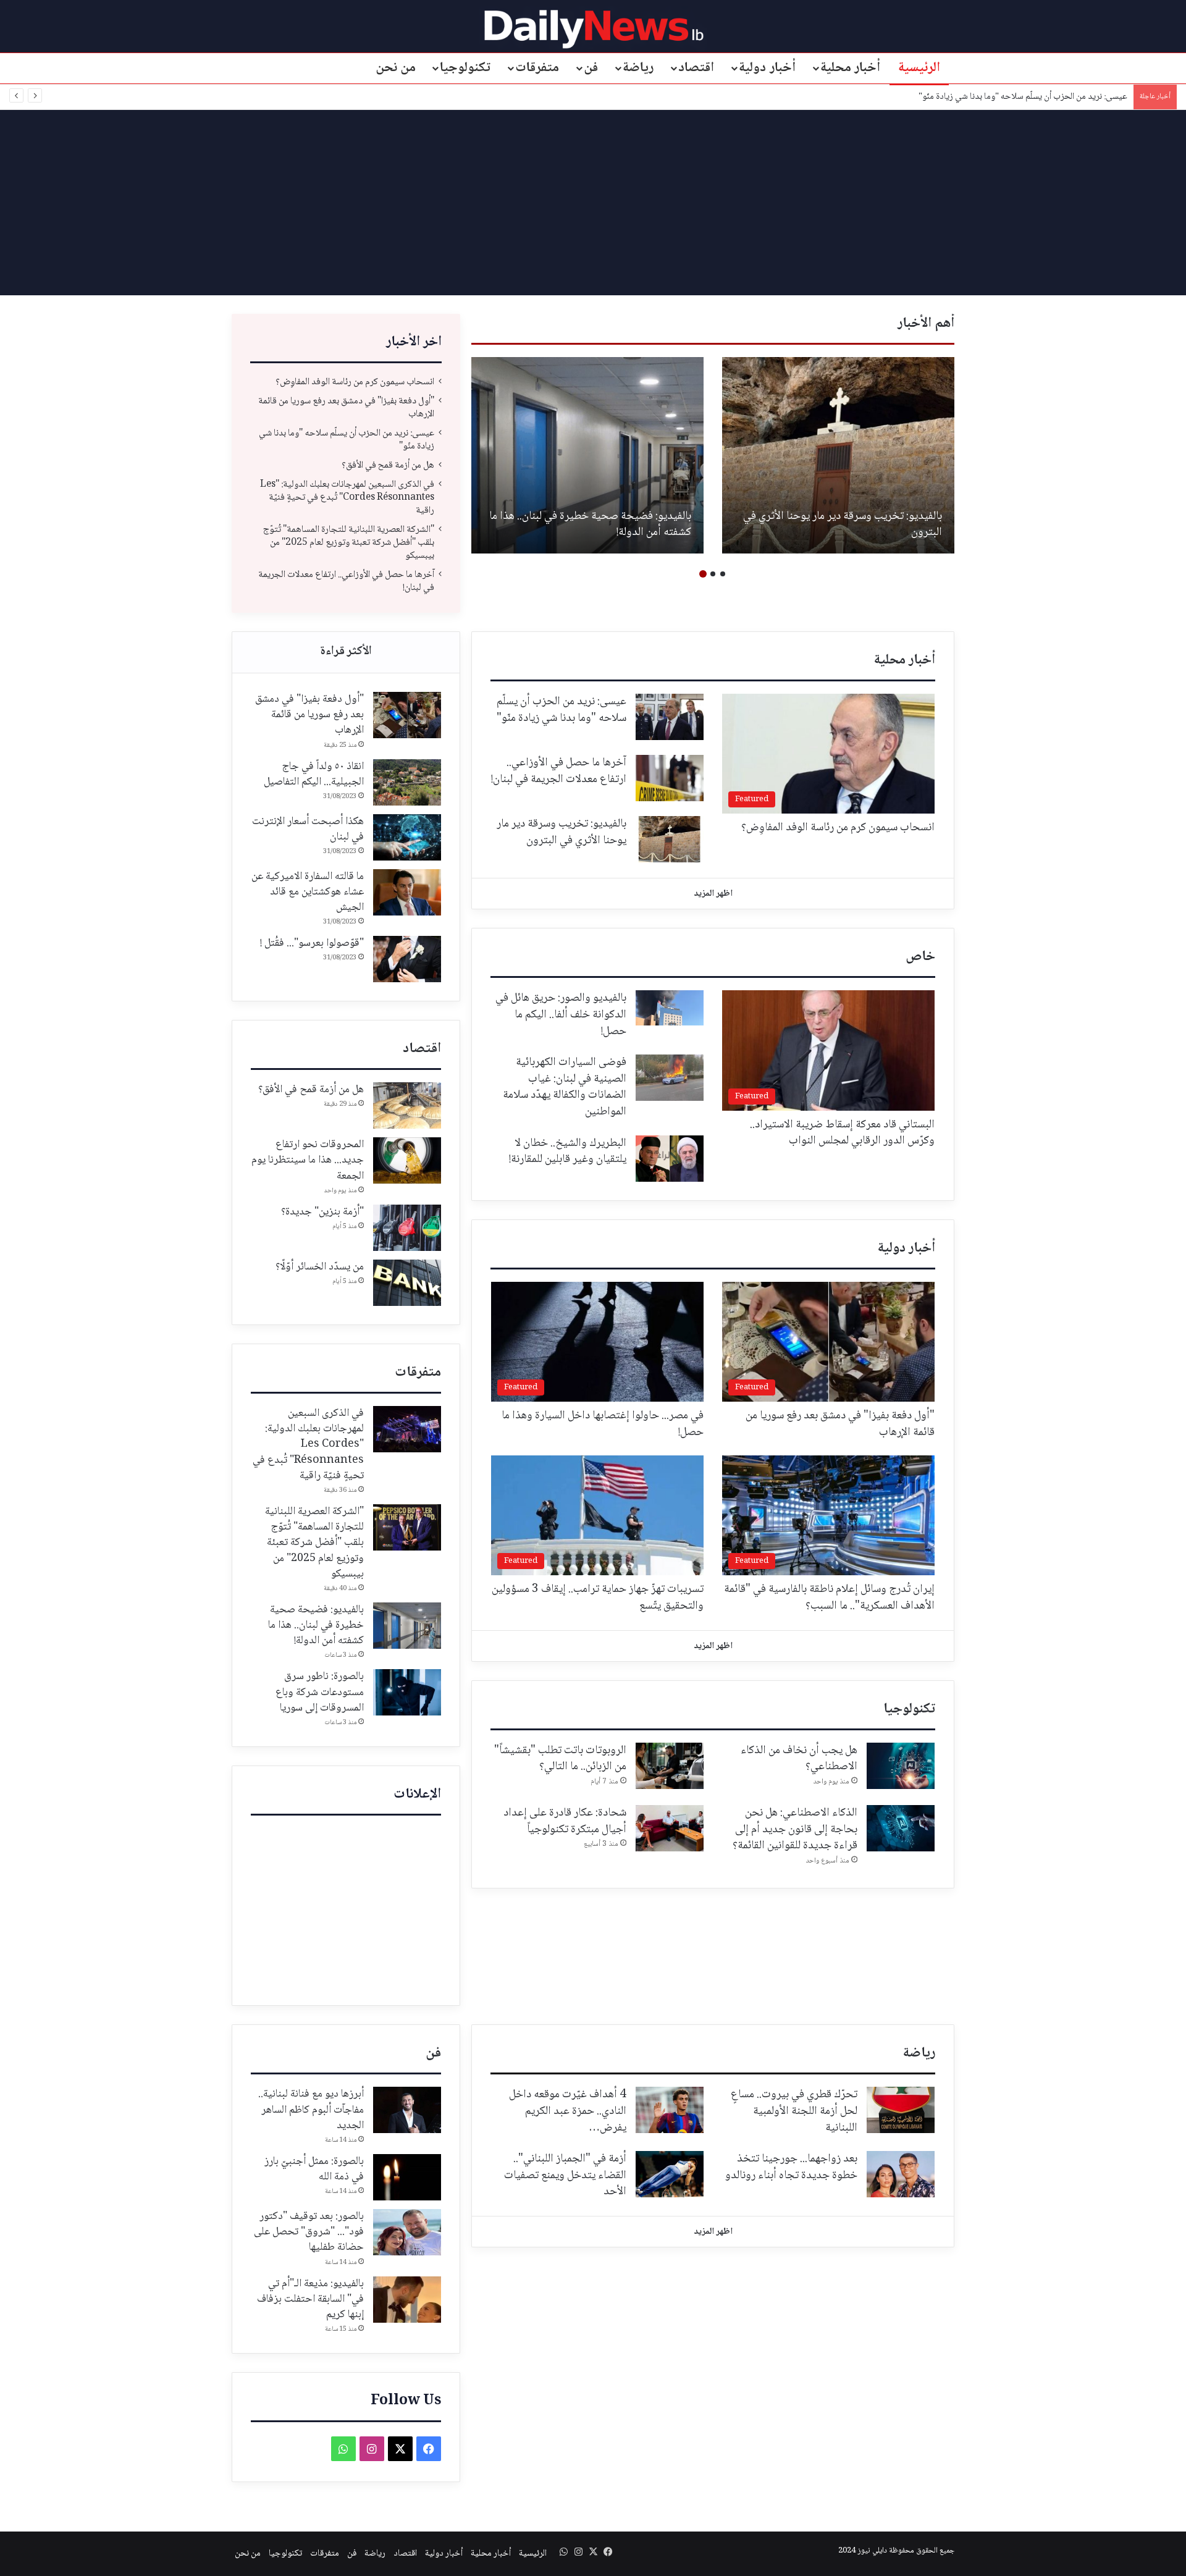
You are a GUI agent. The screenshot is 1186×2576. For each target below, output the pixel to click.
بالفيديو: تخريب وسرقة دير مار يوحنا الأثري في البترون (843, 525)
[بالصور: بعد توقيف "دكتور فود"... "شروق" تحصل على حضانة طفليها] (407, 2232)
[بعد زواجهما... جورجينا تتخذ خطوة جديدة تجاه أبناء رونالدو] (901, 2174)
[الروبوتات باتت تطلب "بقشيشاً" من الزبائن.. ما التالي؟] (670, 1766)
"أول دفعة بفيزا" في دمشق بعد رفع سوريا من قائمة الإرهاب (346, 408)
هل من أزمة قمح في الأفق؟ (388, 465)
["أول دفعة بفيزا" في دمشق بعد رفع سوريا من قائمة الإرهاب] (407, 715)
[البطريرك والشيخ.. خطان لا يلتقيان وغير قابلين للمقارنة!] (670, 1159)
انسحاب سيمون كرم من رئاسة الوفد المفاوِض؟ (355, 382)
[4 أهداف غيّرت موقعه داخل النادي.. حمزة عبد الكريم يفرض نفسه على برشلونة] (670, 2110)
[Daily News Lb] (593, 29)
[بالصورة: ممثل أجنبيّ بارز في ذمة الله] (407, 2177)
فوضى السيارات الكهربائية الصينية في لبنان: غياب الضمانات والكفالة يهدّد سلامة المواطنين (565, 1087)
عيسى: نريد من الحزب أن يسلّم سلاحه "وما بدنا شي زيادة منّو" (1022, 97)
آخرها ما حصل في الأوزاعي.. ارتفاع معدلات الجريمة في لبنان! (346, 581)
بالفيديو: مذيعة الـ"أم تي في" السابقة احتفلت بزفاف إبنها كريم (310, 2299)
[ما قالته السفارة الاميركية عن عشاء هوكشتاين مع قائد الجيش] (407, 892)
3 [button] (703, 574)
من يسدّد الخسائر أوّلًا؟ (320, 1267)
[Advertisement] (593, 203)
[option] (838, 455)
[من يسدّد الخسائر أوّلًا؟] (407, 1283)
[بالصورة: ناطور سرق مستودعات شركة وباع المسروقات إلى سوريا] (407, 1692)
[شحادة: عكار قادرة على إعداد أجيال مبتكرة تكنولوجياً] (670, 1828)
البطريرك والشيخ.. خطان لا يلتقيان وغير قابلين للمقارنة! (568, 1152)
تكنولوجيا (465, 68)
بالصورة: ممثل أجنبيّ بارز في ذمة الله (314, 2169)
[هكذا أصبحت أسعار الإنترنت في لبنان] (407, 837)
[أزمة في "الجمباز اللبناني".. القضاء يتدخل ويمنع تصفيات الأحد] (670, 2174)
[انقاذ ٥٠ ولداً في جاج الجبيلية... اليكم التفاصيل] (407, 782)
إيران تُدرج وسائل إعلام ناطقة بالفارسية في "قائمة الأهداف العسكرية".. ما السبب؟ (829, 1598)
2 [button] (713, 574)
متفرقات (537, 68)
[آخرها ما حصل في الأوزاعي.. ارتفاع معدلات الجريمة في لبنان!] (670, 778)
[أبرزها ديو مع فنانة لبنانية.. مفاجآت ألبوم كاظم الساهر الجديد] (407, 2110)
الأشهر (346, 652)
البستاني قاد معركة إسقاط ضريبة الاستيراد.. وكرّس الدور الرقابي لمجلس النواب (842, 1133)
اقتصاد (696, 68)
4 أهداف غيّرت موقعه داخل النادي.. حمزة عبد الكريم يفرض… (568, 2111)
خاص (920, 957)
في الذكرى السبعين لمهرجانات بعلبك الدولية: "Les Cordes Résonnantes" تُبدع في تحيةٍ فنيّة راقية (347, 498)
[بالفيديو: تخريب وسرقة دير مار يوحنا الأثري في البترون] (838, 455)
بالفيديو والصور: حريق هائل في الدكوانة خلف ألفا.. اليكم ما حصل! (561, 1015)
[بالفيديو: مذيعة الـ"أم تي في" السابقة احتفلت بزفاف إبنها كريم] (407, 2300)
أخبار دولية (767, 68)
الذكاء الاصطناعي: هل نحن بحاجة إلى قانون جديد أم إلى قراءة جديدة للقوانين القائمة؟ (795, 1829)
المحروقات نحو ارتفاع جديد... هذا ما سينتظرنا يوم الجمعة (308, 1160)
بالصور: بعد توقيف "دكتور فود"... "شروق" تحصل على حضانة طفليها (309, 2232)
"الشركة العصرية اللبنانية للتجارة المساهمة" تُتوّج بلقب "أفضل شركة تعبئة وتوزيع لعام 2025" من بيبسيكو (349, 543)
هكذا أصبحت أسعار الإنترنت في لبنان (308, 829)
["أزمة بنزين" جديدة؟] (407, 1228)
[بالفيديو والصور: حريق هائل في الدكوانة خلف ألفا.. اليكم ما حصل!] (670, 1008)
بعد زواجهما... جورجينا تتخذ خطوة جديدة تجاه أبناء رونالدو (791, 2167)
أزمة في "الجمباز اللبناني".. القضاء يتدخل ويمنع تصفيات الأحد (565, 2175)
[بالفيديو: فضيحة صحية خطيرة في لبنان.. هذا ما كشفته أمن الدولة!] (587, 455)
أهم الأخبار (926, 324)
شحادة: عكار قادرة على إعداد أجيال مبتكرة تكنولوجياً (565, 1821)
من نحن (396, 68)
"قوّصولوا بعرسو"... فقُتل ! (312, 943)
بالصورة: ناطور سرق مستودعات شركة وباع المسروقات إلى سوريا (320, 1692)
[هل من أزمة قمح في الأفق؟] (407, 1105)
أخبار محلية (851, 68)
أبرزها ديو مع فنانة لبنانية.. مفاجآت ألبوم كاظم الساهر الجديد (311, 2110)
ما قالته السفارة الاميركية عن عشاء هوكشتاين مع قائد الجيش (308, 892)
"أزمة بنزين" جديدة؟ (322, 1212)
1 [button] (723, 574)
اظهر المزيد (713, 894)
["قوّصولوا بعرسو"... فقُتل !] (407, 959)
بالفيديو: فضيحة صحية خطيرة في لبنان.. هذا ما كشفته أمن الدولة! (590, 525)
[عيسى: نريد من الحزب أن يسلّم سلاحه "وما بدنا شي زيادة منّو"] (670, 717)
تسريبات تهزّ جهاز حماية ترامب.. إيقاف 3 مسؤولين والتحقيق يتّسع (598, 1598)
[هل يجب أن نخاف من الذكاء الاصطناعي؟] (901, 1766)
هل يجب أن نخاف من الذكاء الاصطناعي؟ (799, 1759)
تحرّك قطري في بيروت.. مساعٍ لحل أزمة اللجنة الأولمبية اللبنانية (794, 2111)
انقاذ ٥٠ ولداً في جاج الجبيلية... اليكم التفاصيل (314, 774)
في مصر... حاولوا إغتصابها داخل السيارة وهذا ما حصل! (603, 1424)
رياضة (638, 68)
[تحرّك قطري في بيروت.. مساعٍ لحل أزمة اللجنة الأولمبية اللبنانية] (901, 2110)
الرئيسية (919, 68)
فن (591, 68)
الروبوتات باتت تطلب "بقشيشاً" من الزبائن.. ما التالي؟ (560, 1759)
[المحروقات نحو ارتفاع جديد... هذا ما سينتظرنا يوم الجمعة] (407, 1160)
